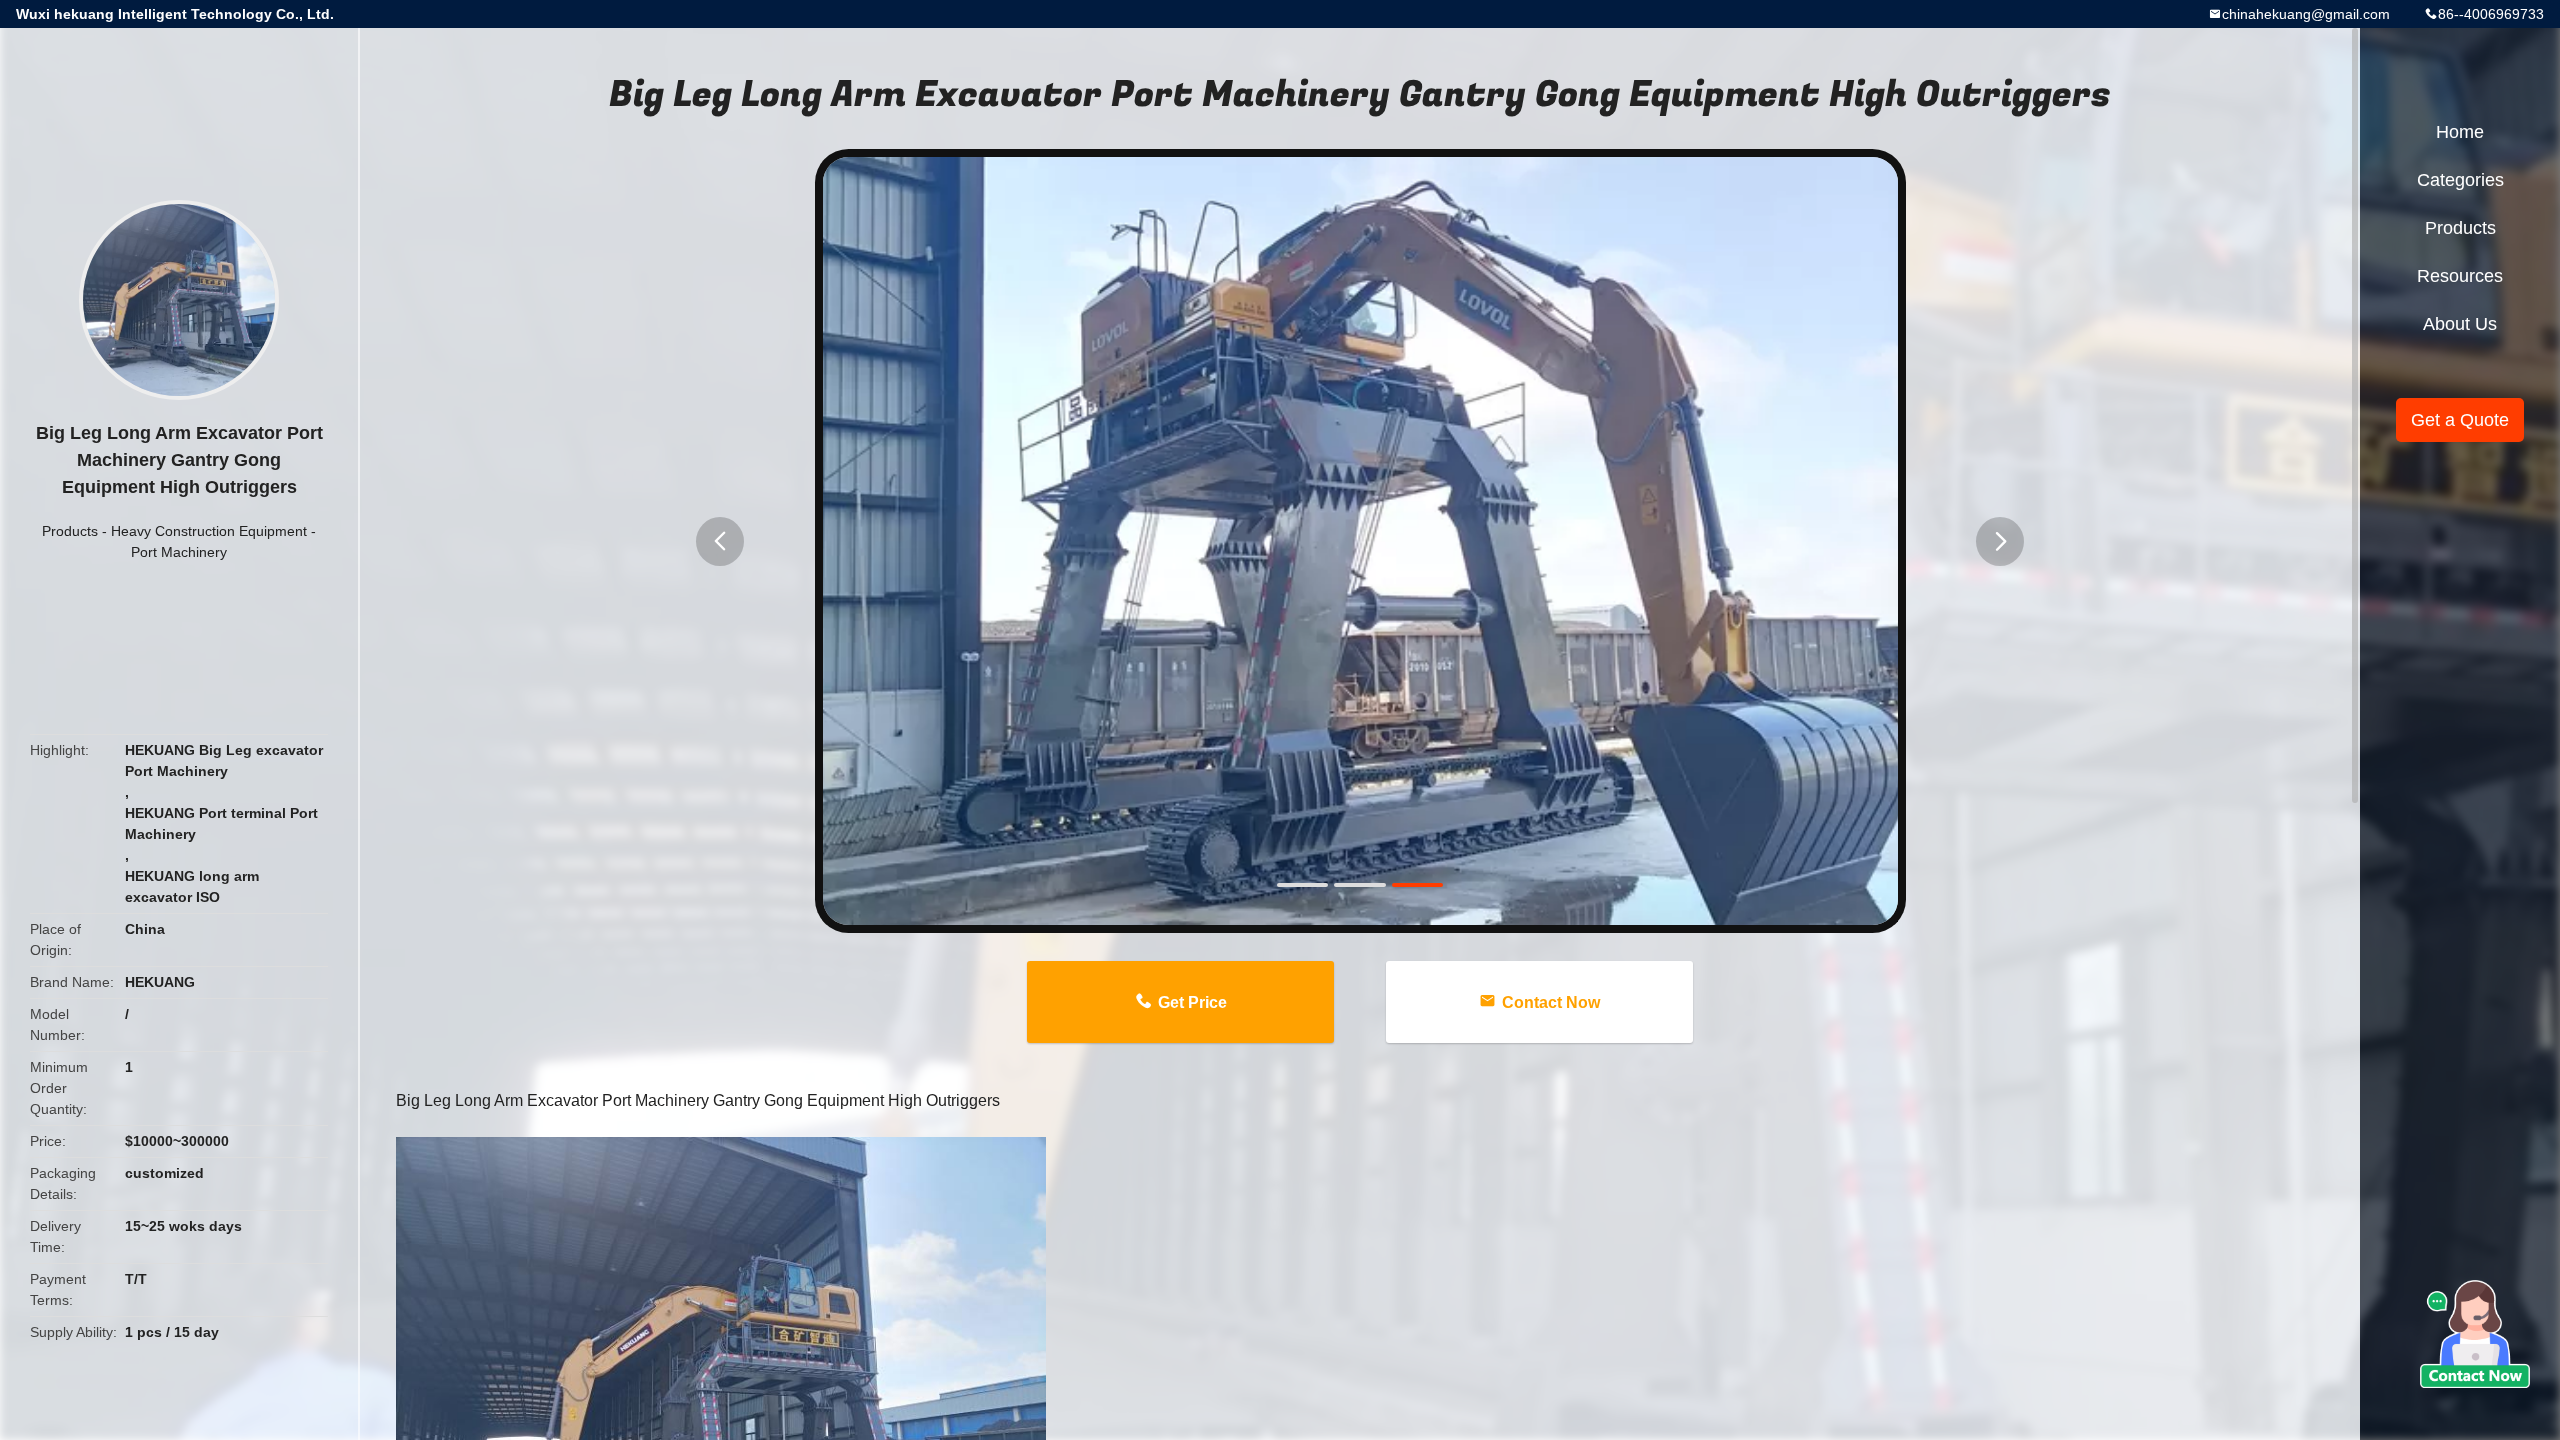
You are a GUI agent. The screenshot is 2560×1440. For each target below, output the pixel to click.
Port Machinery (179, 552)
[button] (720, 541)
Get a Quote (2460, 420)
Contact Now (1551, 1002)
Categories (2460, 180)
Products (70, 531)
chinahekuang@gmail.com (2306, 14)
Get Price (1192, 1002)
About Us (2460, 324)
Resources (2460, 276)
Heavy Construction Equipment (209, 531)
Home (2460, 132)
